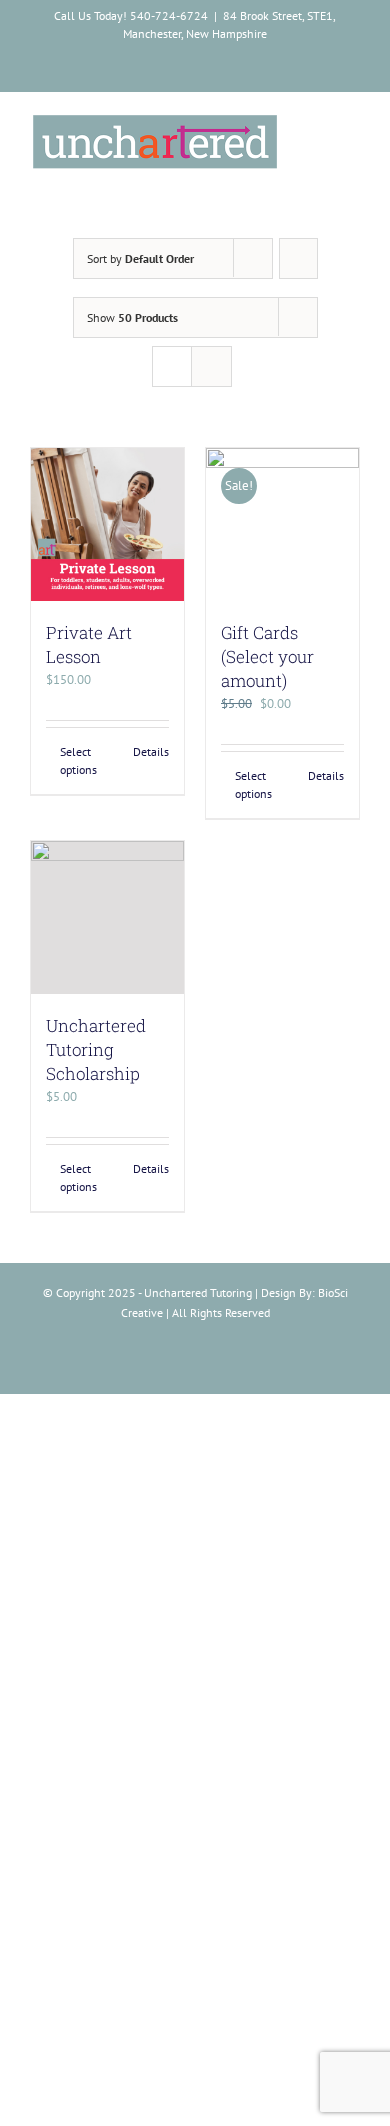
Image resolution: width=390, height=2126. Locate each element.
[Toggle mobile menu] (352, 127)
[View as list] (211, 366)
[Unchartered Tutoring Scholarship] (107, 917)
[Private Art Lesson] (107, 524)
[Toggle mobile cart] (316, 127)
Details (151, 751)
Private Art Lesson (89, 644)
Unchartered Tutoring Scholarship (96, 1049)
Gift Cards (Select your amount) (267, 656)
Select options (78, 760)
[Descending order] (298, 258)
